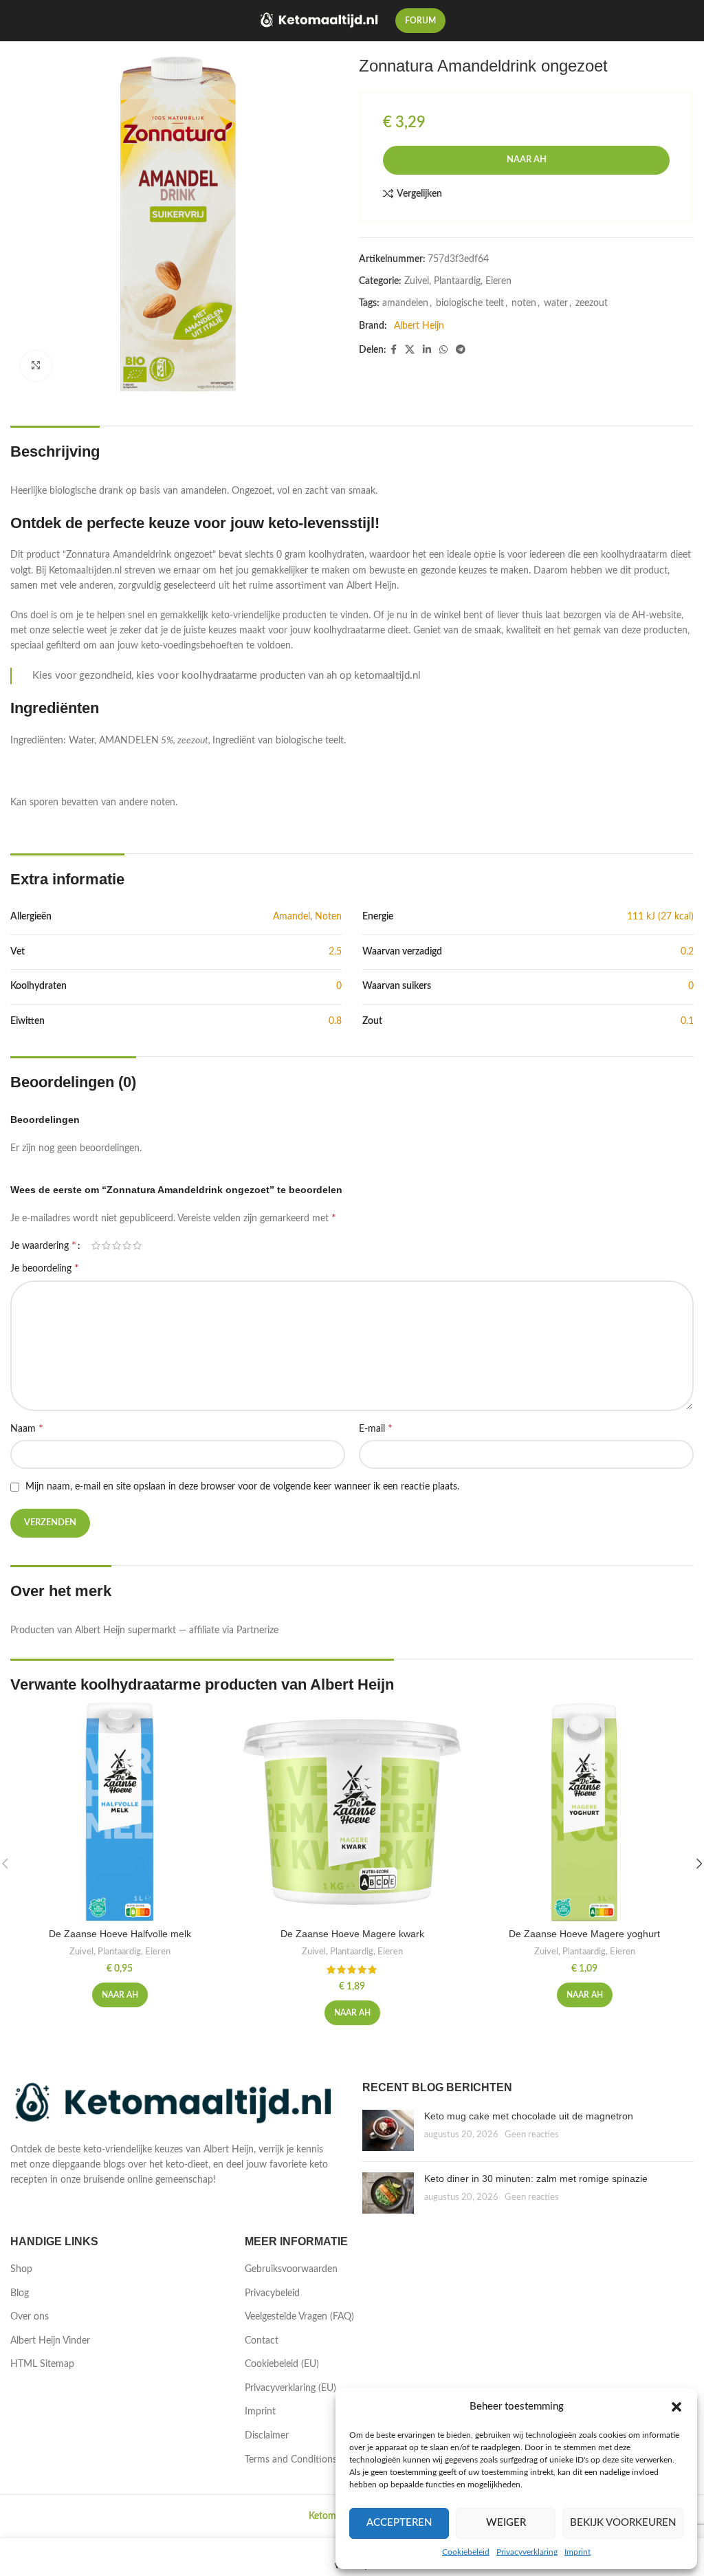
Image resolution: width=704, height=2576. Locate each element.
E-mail (376, 1428)
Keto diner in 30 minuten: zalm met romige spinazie (536, 2179)
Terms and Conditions (291, 2460)
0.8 (335, 1021)
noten (524, 303)
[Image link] (176, 2104)
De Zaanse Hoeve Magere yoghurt (584, 1934)
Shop (21, 2269)
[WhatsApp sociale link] (443, 350)
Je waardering (43, 1245)
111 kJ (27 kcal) (660, 917)
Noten (328, 917)
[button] (676, 2407)
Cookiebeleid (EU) (282, 2364)
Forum (420, 21)
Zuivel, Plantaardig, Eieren (458, 281)
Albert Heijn (419, 326)
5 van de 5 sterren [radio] (137, 1245)
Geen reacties (532, 2135)
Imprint (577, 2552)
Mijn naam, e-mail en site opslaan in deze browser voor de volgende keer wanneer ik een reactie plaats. (242, 1487)
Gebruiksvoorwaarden (291, 2269)
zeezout (592, 303)
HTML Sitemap (42, 2364)
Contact (262, 2341)
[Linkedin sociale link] (427, 350)
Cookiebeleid (466, 2552)
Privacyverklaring (527, 2552)
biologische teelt (470, 303)
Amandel (291, 917)
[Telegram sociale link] (461, 350)
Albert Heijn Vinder (50, 2341)
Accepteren (399, 2523)
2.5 (335, 952)
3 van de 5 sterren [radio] (117, 1245)
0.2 (687, 952)
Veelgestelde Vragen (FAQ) (299, 2317)
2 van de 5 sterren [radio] (106, 1245)
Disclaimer (267, 2436)
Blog (20, 2293)
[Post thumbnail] (388, 2130)
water (556, 303)
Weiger (506, 2523)
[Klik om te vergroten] (36, 366)
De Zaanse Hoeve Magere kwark (352, 1934)
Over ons (30, 2317)
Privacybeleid (272, 2293)
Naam (27, 1428)
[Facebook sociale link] (394, 350)
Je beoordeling (45, 1268)
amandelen (405, 303)
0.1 (687, 1021)
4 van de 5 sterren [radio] (127, 1245)
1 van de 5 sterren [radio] (96, 1245)
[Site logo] (320, 21)
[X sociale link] (410, 350)
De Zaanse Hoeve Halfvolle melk (120, 1934)
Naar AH (527, 160)
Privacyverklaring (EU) (290, 2388)
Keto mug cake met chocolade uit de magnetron (529, 2116)
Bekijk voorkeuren (623, 2523)
